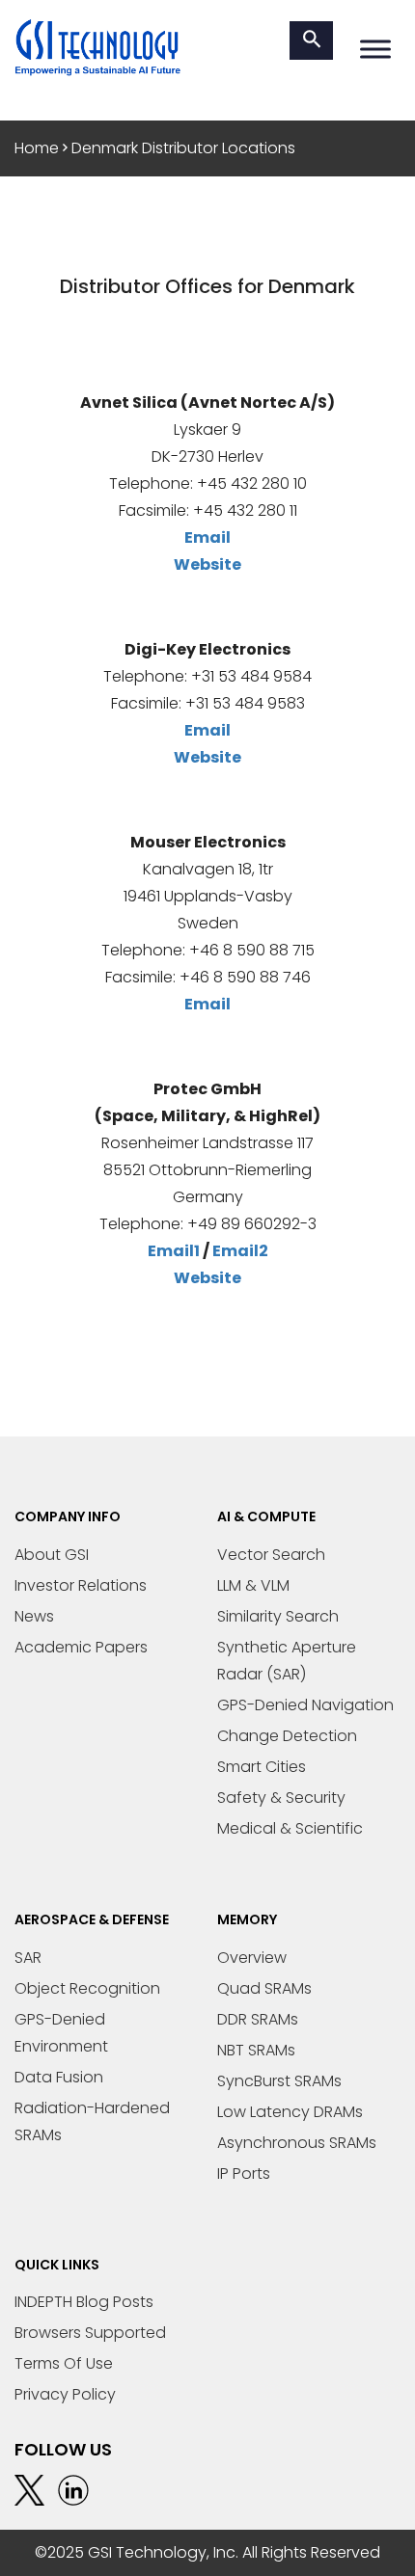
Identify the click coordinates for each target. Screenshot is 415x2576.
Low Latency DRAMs (290, 2112)
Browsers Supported (90, 2333)
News (34, 1616)
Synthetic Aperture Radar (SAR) (287, 1661)
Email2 (240, 1251)
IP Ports (244, 2173)
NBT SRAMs (256, 2050)
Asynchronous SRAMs (297, 2143)
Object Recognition (87, 1988)
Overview (252, 1958)
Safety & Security (281, 1798)
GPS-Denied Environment (61, 2033)
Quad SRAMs (264, 1988)
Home (37, 148)
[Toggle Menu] (375, 49)
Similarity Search (278, 1616)
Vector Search (271, 1555)
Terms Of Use (64, 2363)
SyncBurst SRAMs (279, 2081)
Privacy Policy (65, 2394)
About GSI (52, 1555)
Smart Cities (262, 1767)
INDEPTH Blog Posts (84, 2302)
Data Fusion (59, 2077)
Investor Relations (81, 1585)
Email (207, 537)
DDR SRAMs (258, 2019)
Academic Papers (81, 1647)
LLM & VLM (253, 1585)
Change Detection (287, 1736)
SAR (28, 1958)
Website (207, 564)
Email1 (174, 1251)
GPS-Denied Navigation (305, 1705)
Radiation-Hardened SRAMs (92, 2121)
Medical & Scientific (290, 1828)
